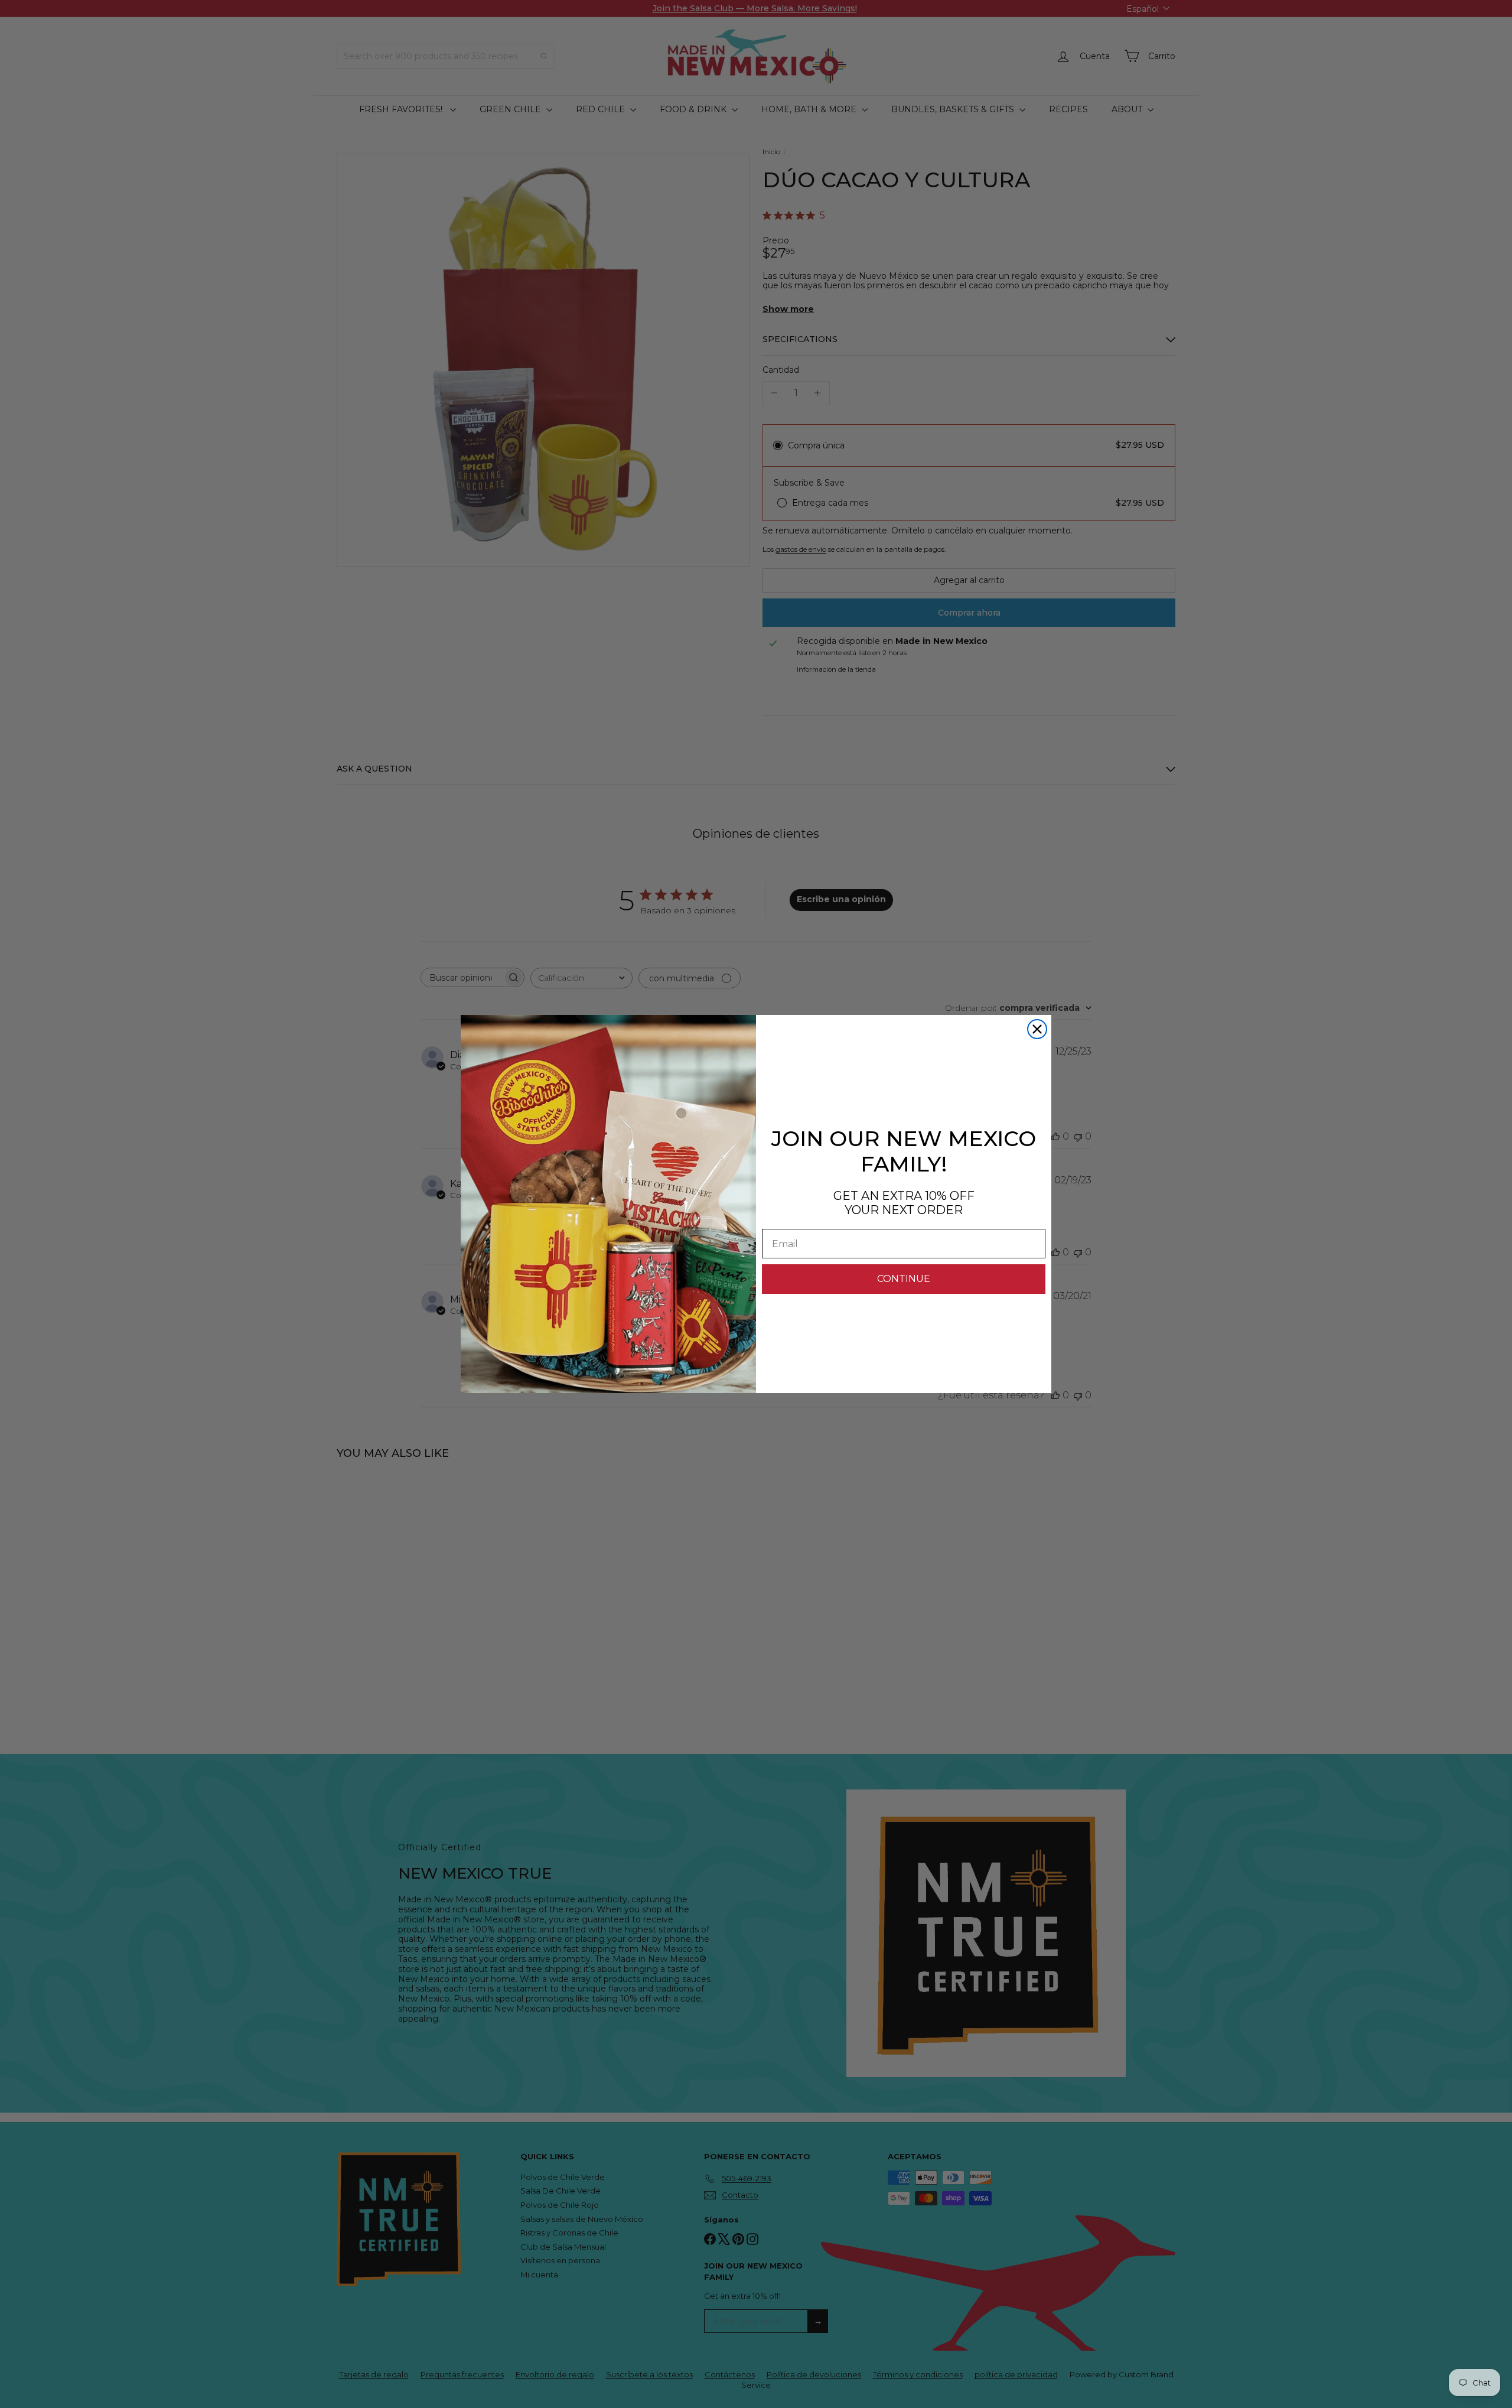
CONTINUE (904, 1279)
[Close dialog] (1037, 1029)
